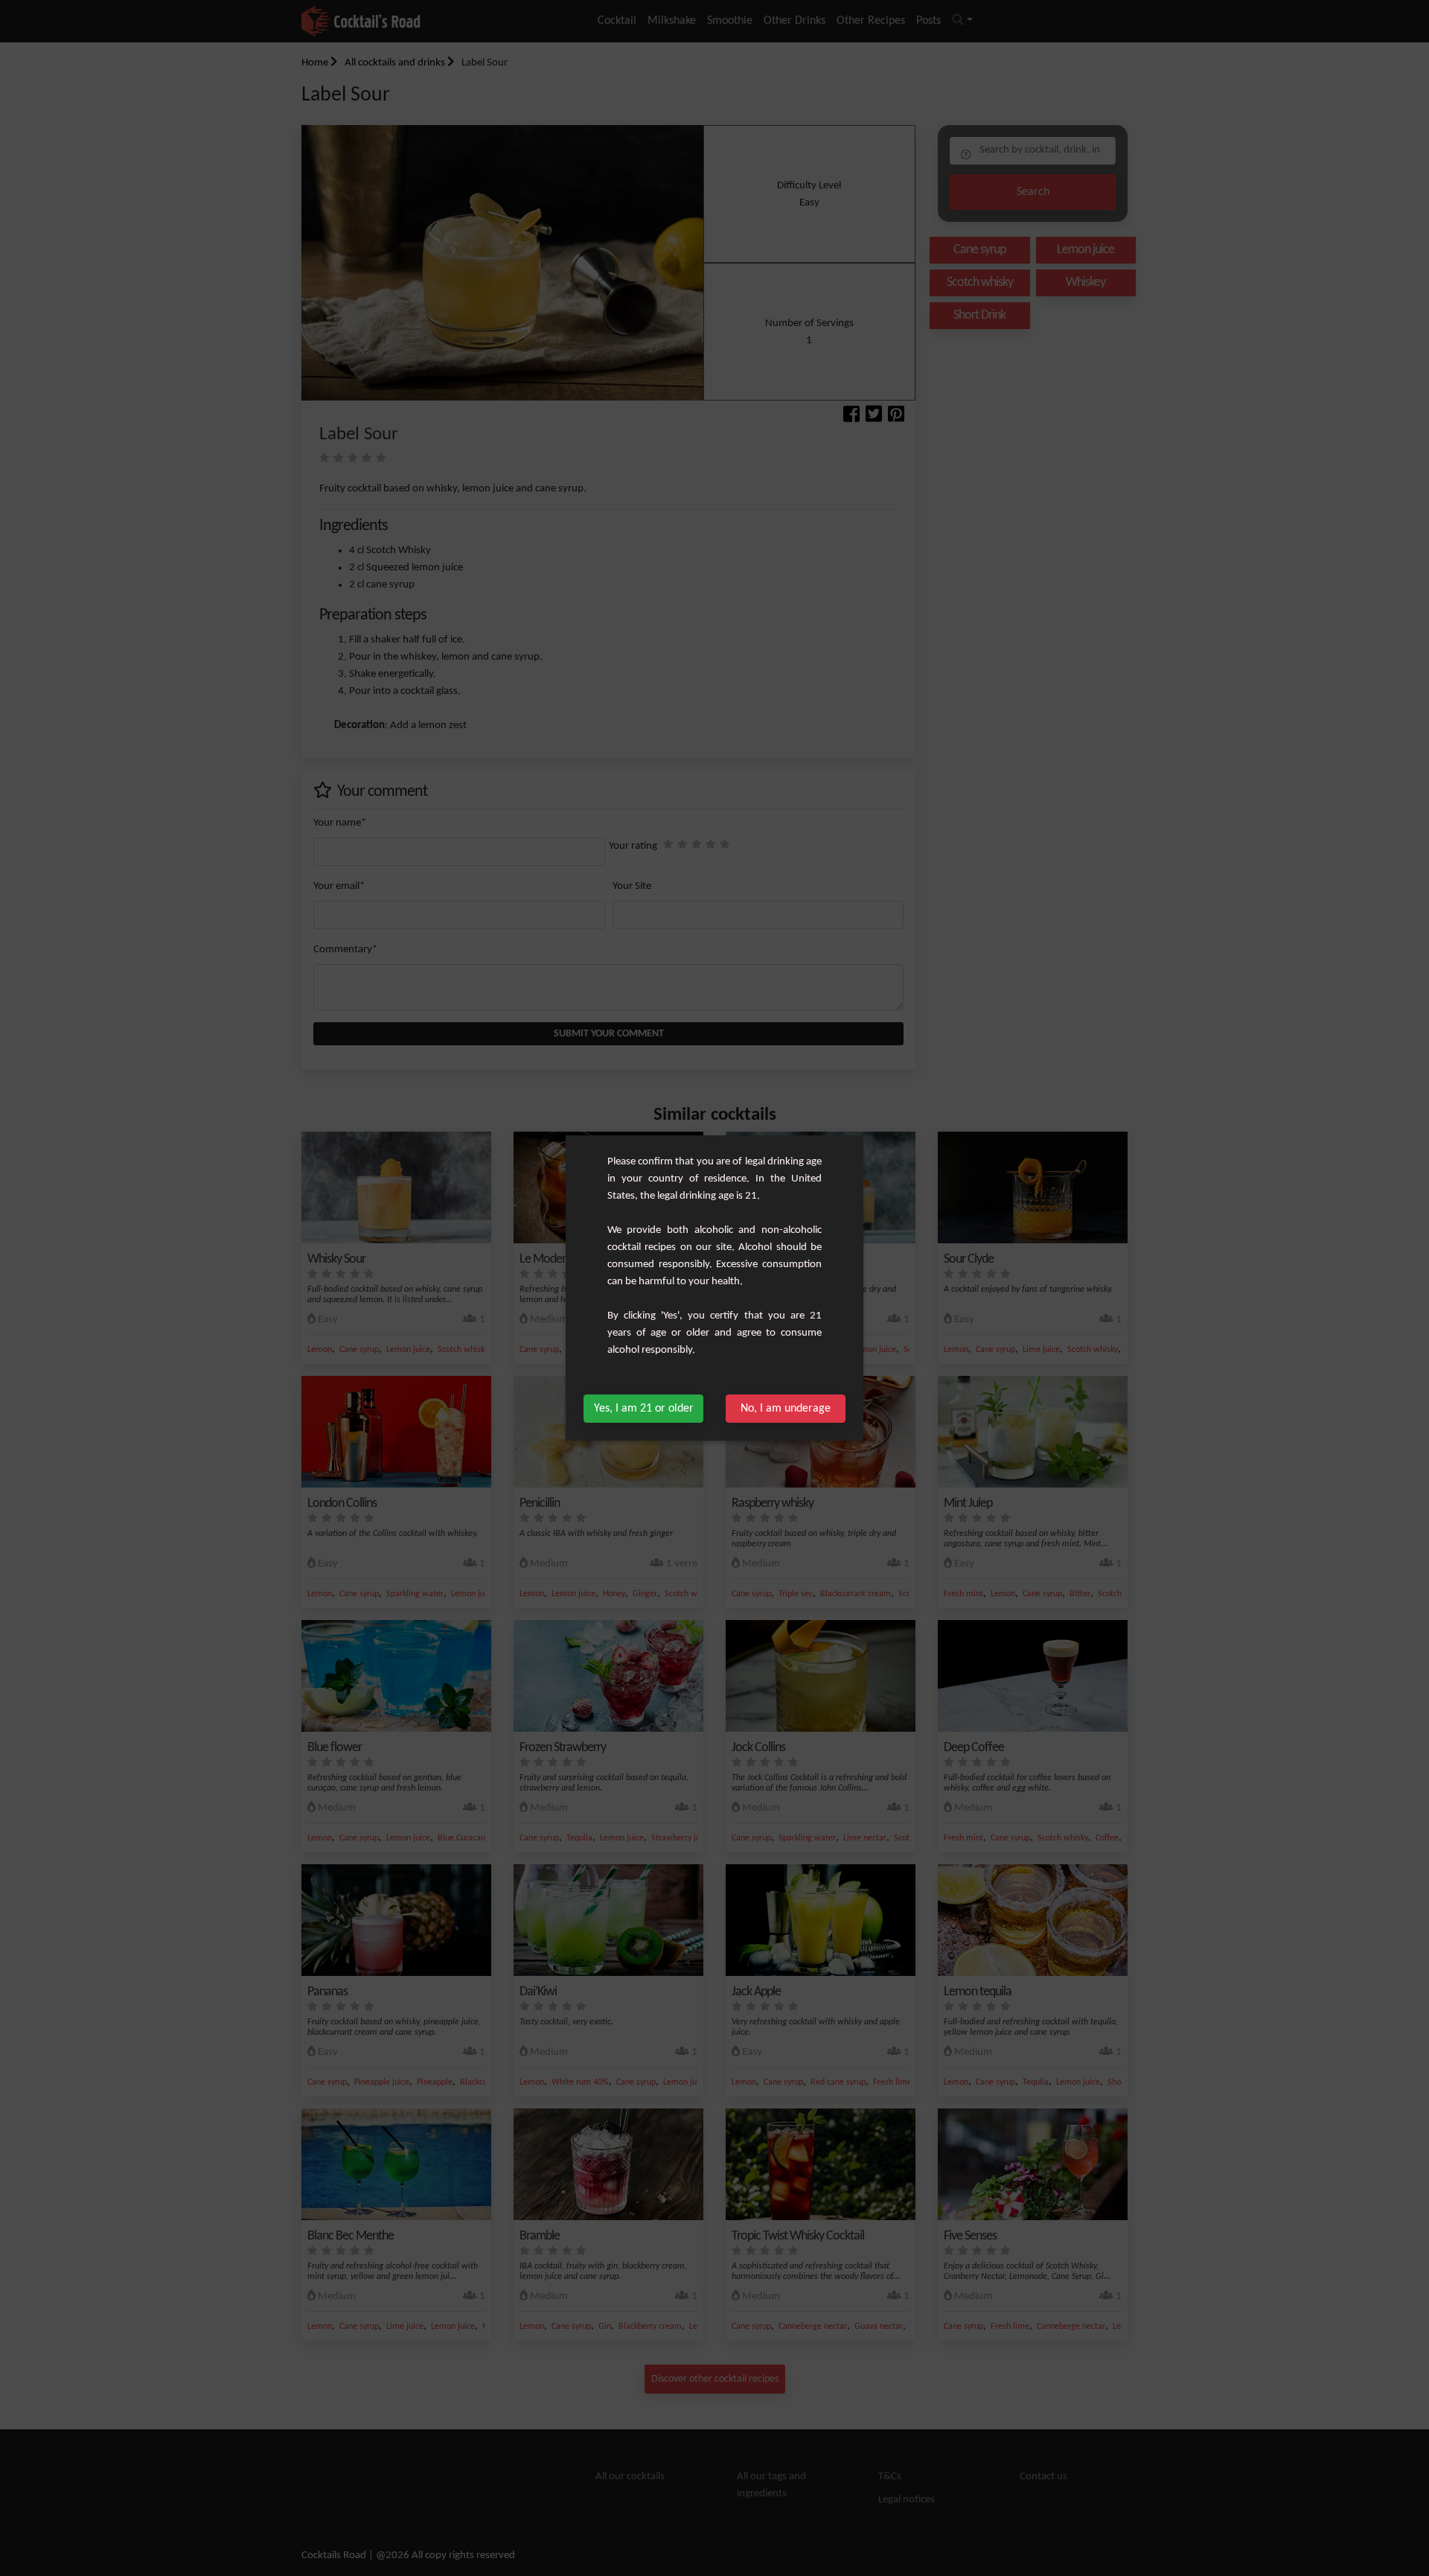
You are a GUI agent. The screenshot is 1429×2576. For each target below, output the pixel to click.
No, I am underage (786, 1409)
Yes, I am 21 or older (644, 1409)
